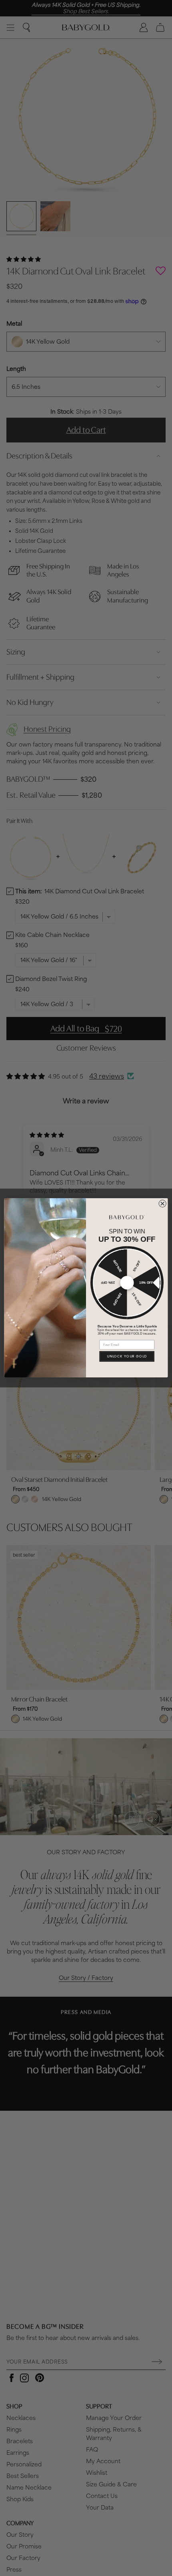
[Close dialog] (162, 1204)
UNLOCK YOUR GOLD (127, 1357)
